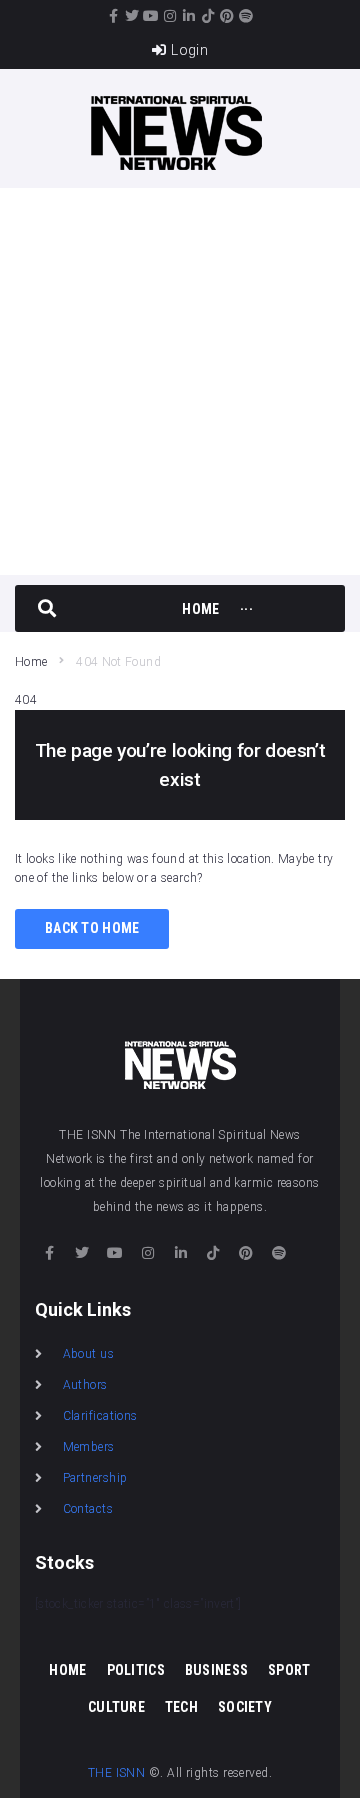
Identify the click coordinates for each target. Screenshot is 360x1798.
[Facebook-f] (114, 16)
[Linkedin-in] (190, 16)
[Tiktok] (209, 16)
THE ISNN (117, 1773)
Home (31, 662)
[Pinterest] (228, 16)
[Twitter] (133, 16)
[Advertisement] (180, 378)
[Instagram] (171, 16)
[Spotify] (247, 16)
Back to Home (92, 928)
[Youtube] (152, 16)
